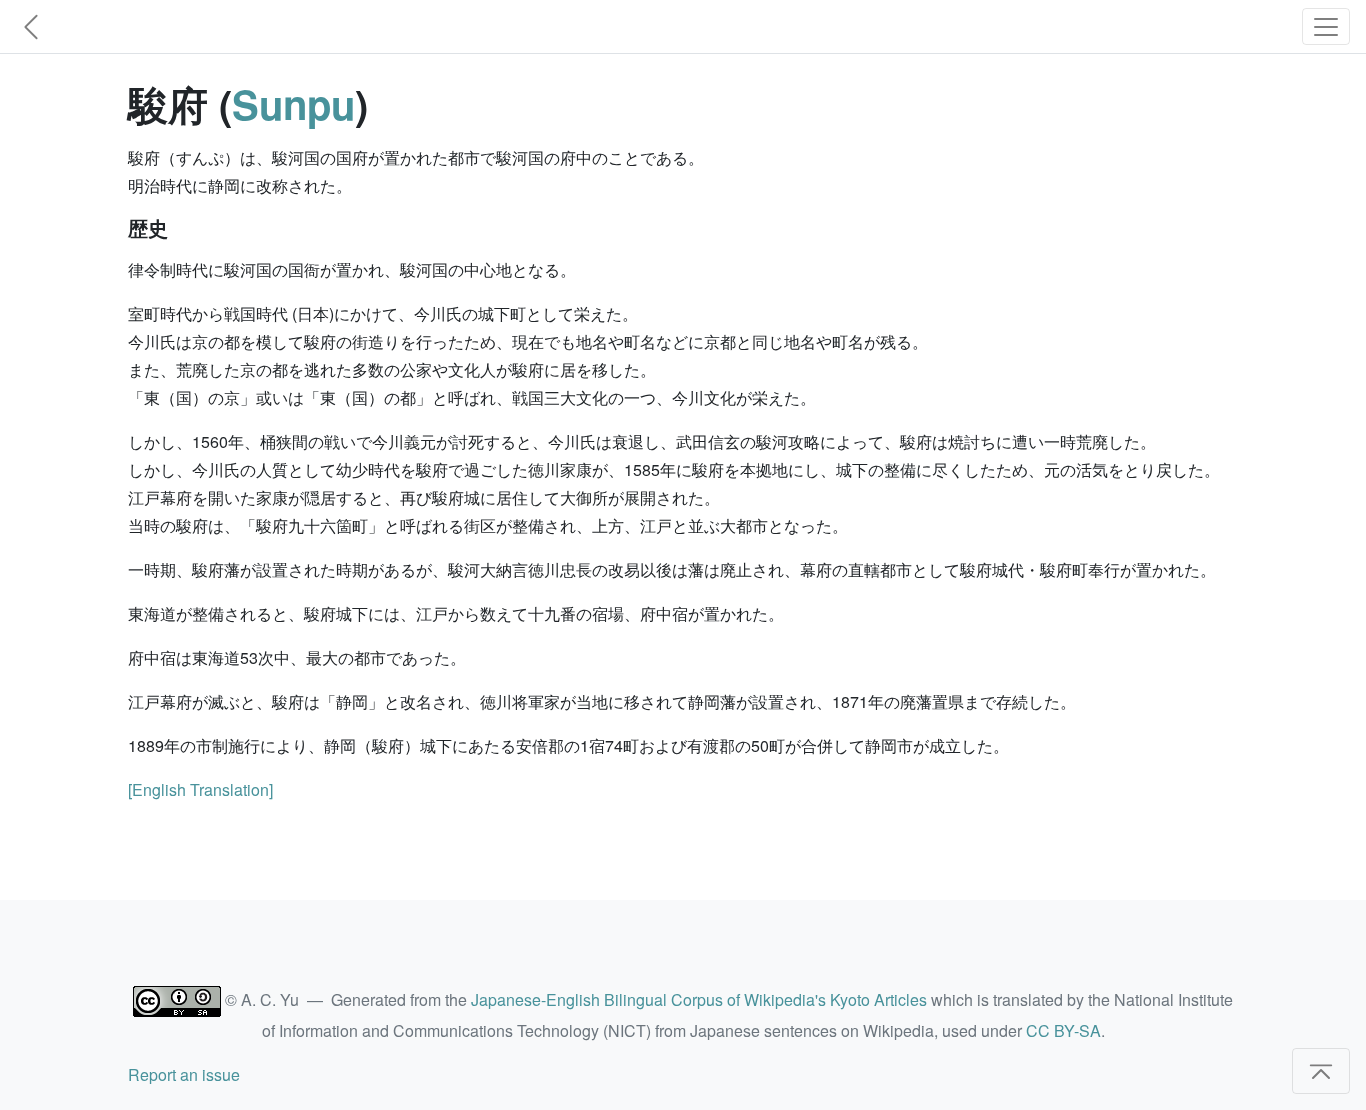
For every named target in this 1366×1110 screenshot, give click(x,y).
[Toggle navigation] (1326, 26)
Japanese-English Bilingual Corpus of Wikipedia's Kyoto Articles (699, 999)
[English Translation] (200, 789)
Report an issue (184, 1074)
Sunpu (293, 103)
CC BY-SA (1063, 1030)
